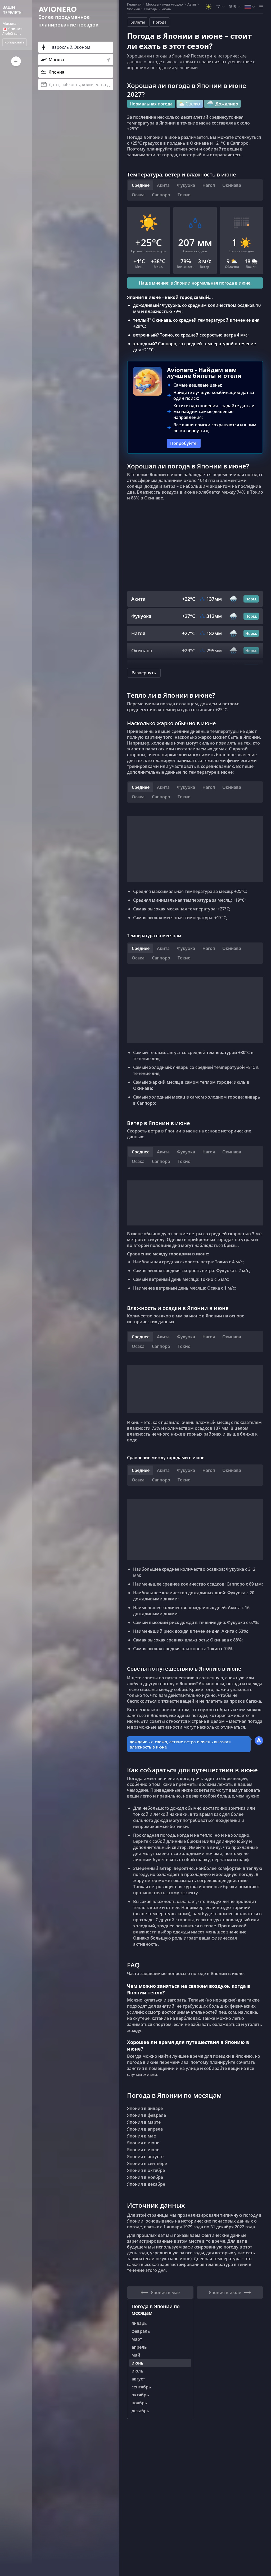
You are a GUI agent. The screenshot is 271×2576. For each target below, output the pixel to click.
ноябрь (139, 2403)
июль (137, 2371)
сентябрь (141, 2387)
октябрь (140, 2395)
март (137, 2339)
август (138, 2379)
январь (139, 2323)
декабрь (140, 2411)
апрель (139, 2347)
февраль (141, 2331)
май (136, 2355)
